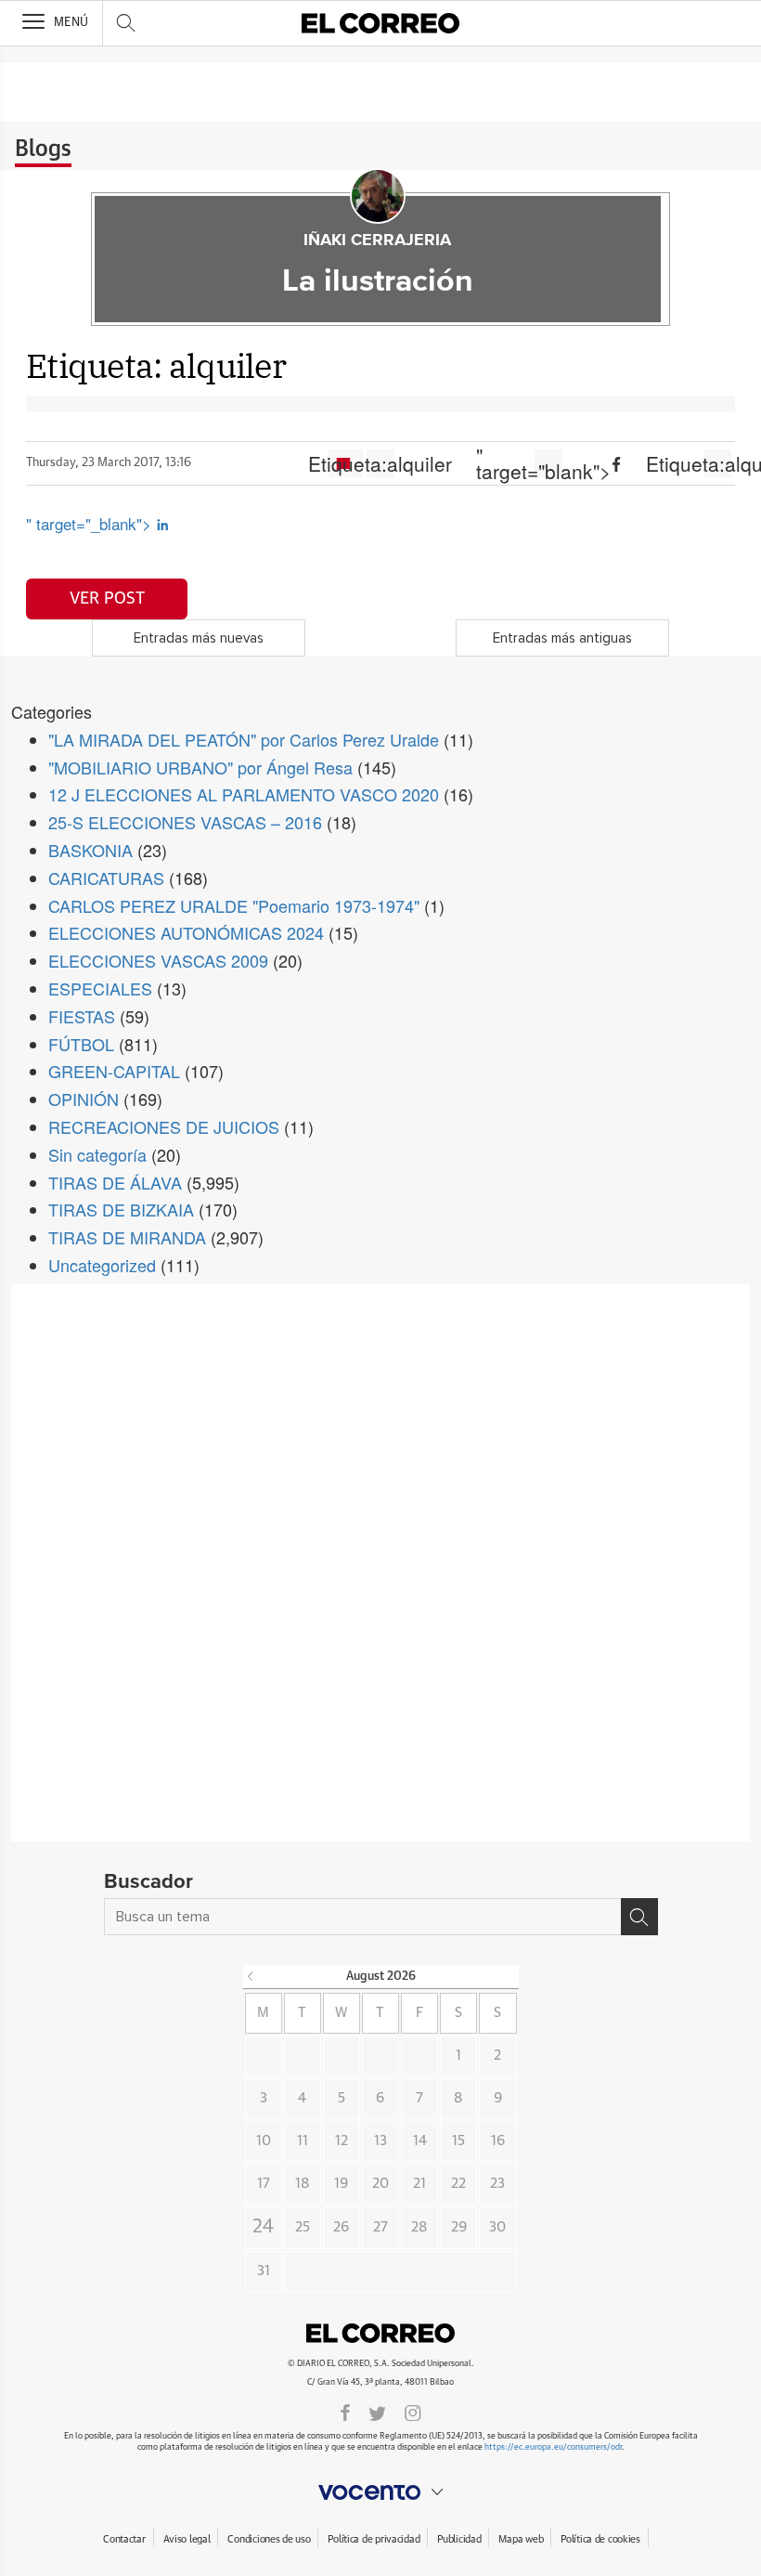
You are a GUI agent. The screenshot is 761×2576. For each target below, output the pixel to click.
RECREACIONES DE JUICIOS (164, 1126)
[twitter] (377, 2412)
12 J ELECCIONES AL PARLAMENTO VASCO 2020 (244, 794)
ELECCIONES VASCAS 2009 (158, 960)
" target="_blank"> (91, 523)
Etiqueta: (380, 463)
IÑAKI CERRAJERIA (377, 241)
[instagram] (413, 2412)
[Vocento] (380, 2492)
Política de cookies (600, 2539)
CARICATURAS (106, 878)
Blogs (43, 150)
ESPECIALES (100, 988)
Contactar (124, 2539)
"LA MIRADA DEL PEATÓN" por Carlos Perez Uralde (244, 739)
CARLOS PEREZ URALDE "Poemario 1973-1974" (234, 905)
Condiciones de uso (269, 2539)
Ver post (107, 599)
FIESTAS (82, 1016)
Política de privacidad (374, 2539)
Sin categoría (97, 1154)
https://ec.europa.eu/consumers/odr (553, 2447)
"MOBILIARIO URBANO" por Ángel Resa (200, 767)
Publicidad (459, 2539)
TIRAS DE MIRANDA (127, 1237)
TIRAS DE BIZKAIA (121, 1209)
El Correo (380, 2334)
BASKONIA (90, 850)
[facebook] (345, 2412)
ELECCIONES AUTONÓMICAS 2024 (186, 932)
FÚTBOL (81, 1044)
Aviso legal (187, 2539)
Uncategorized (102, 1265)
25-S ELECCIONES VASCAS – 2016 (185, 822)
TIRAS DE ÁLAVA (115, 1182)
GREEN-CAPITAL (114, 1071)
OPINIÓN (84, 1099)
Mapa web (521, 2539)
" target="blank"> (548, 463)
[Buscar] (639, 1917)
